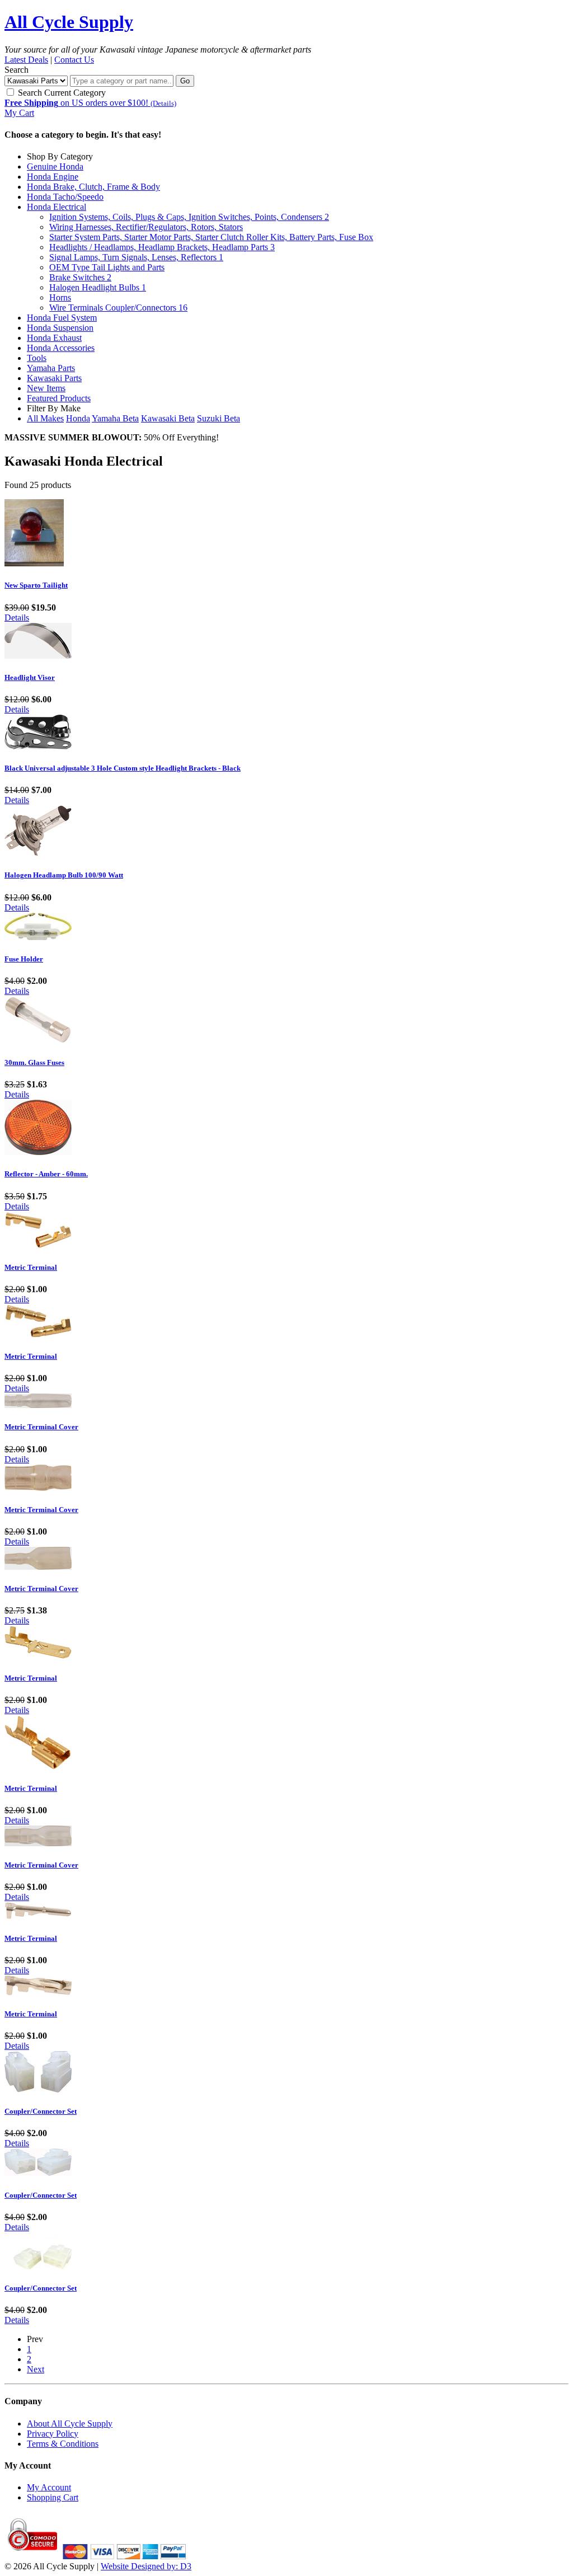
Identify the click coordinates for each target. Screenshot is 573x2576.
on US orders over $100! (90, 103)
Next (36, 2369)
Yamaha (115, 418)
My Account (49, 2487)
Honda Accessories (61, 348)
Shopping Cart (53, 2497)
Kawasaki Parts (54, 378)
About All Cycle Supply (70, 2423)
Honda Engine (53, 177)
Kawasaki (168, 418)
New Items (46, 388)
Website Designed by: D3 (146, 2566)
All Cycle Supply (69, 22)
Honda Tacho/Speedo (65, 197)
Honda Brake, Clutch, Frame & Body (93, 187)
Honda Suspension (60, 328)
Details (17, 618)
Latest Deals (26, 60)
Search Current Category (61, 93)
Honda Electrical (57, 207)
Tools (37, 358)
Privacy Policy (53, 2434)
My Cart (19, 113)
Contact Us (74, 60)
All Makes (45, 418)
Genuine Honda (55, 166)
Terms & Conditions (63, 2444)
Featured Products (59, 398)
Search (17, 70)
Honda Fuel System (62, 318)
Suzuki (219, 418)
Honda (78, 418)
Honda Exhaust (54, 338)
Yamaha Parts (51, 368)
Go (185, 81)
